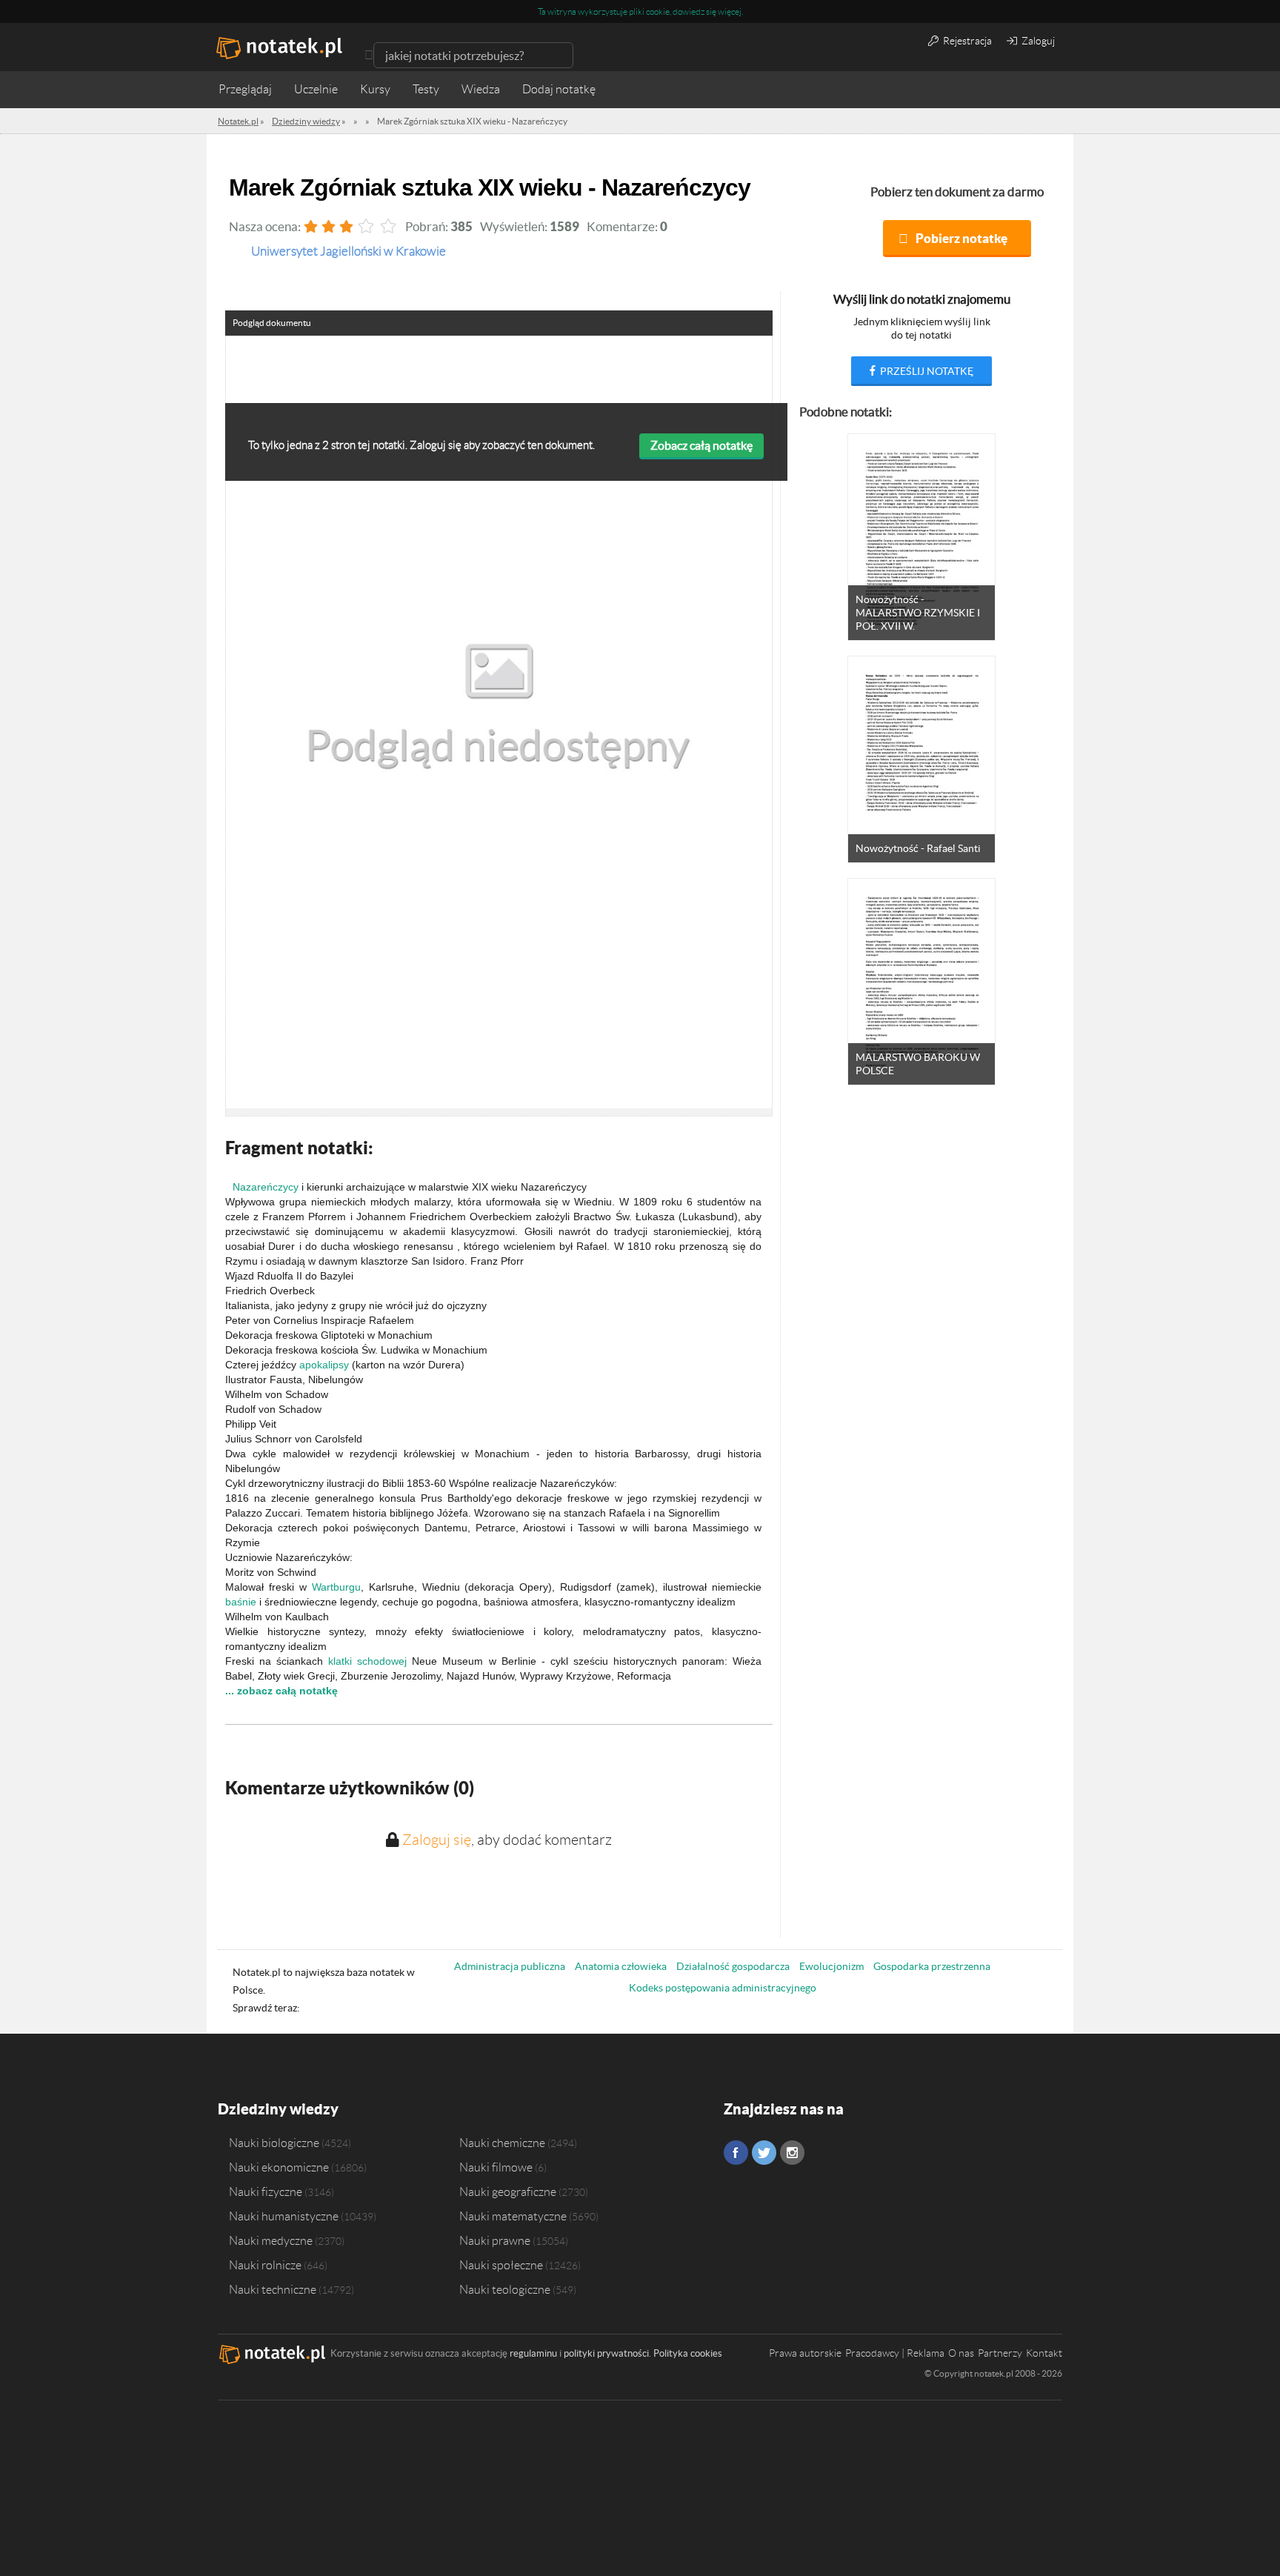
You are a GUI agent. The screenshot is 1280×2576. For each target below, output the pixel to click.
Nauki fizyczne (266, 2191)
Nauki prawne (495, 2240)
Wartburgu (336, 1587)
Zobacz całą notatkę (701, 445)
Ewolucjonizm (831, 1966)
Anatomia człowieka (621, 1966)
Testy (426, 89)
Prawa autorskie (805, 2353)
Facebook (736, 2153)
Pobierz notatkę (961, 238)
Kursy (375, 89)
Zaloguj (1037, 41)
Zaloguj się (437, 1840)
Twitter (764, 2153)
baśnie (241, 1602)
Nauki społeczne (501, 2265)
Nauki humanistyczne (284, 2216)
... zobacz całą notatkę (281, 1691)
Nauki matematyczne (513, 2216)
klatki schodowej (367, 1661)
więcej (730, 11)
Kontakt (1044, 2353)
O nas (961, 2353)
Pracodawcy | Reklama (895, 2353)
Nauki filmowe (496, 2167)
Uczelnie (316, 89)
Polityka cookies (688, 2353)
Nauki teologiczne (505, 2289)
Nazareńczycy (266, 1187)
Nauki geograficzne (508, 2191)
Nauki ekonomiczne (279, 2167)
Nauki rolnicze (265, 2265)
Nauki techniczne (273, 2289)
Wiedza (481, 89)
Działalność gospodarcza (733, 1966)
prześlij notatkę (926, 371)
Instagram (792, 2153)
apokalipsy (324, 1365)
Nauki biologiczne (274, 2143)
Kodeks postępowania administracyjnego (723, 1988)
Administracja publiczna (510, 1966)
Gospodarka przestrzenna (932, 1966)
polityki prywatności (606, 2353)
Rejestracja (966, 41)
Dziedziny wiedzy (278, 2109)
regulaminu (533, 2353)
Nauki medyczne (271, 2240)
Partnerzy (1000, 2353)
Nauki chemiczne (502, 2143)
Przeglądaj (245, 89)
